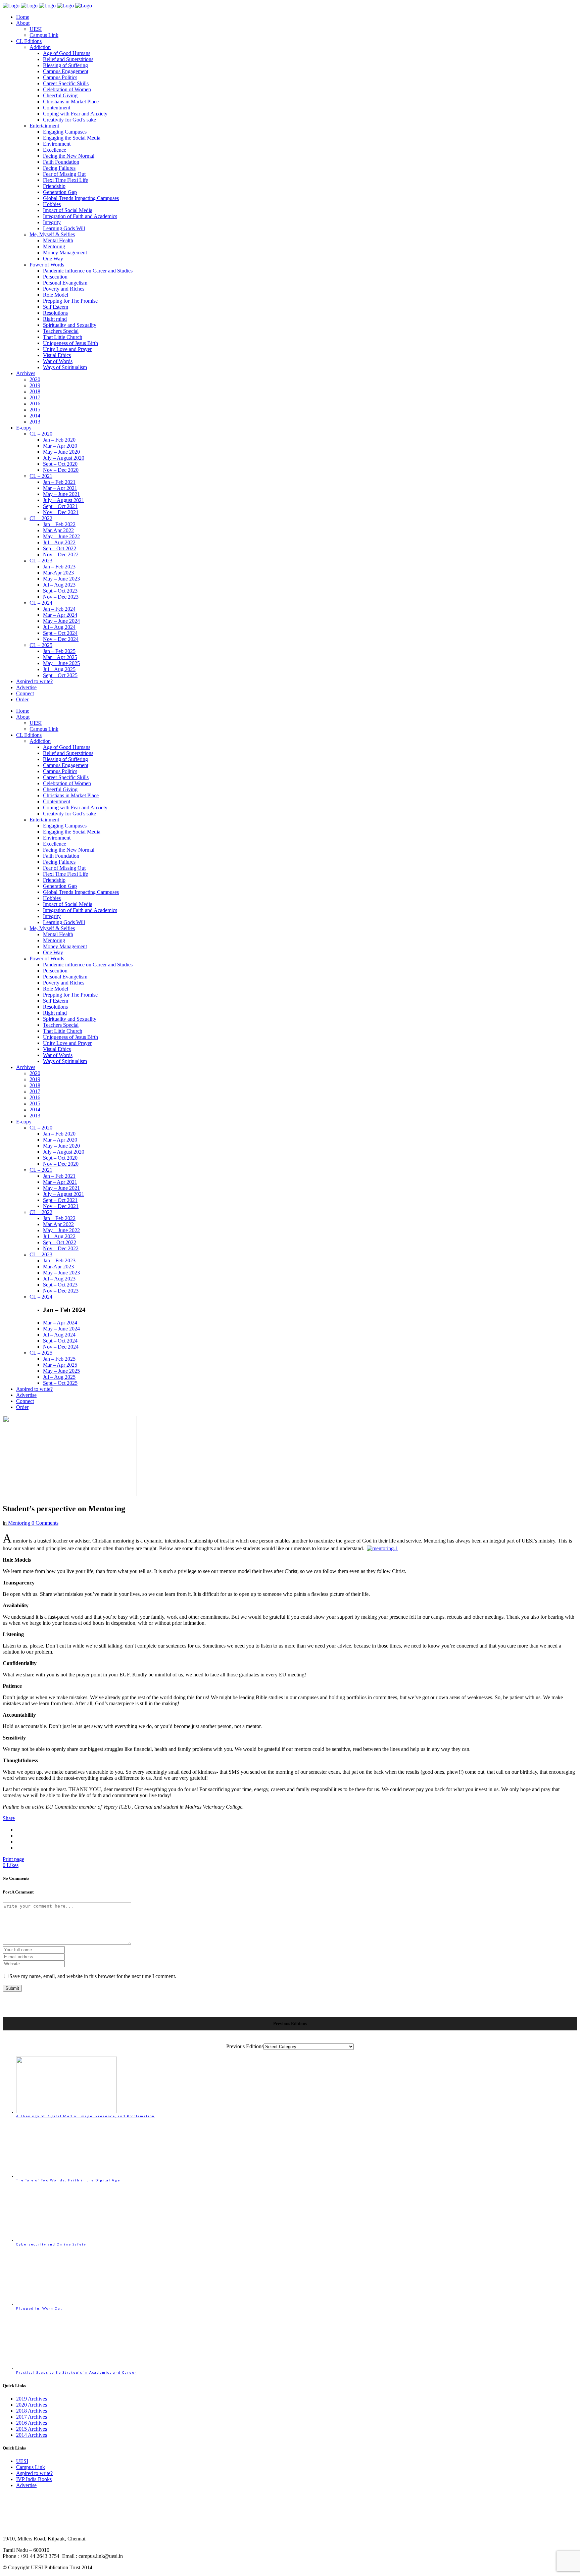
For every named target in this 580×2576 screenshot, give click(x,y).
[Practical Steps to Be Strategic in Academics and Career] (66, 2368)
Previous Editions (245, 2046)
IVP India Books (34, 2479)
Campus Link (31, 2467)
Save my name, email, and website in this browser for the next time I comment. (93, 1976)
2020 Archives (32, 2405)
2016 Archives (32, 2423)
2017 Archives (32, 2417)
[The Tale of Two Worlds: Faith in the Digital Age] (66, 2176)
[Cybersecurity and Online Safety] (66, 2240)
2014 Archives (32, 2435)
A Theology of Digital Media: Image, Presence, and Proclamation (85, 2116)
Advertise (26, 2485)
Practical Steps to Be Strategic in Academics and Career (76, 2372)
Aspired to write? (34, 2473)
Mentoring (19, 1523)
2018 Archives (32, 2411)
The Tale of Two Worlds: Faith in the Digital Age (68, 2180)
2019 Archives (32, 2399)
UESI (22, 2461)
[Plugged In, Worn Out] (66, 2304)
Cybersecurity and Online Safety (51, 2244)
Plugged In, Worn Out (39, 2308)
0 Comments (45, 1523)
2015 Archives (32, 2429)
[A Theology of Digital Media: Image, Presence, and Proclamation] (66, 2112)
